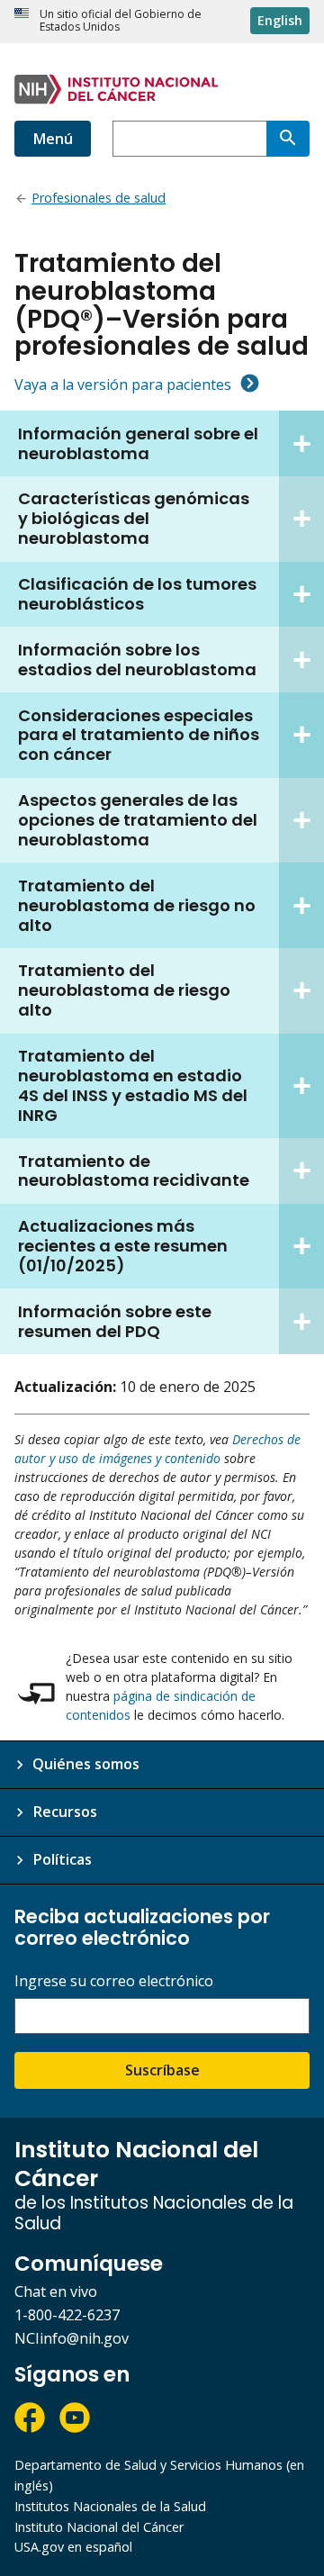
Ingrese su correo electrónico (114, 1981)
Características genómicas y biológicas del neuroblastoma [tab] (134, 518)
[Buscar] (288, 139)
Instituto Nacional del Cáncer (99, 2527)
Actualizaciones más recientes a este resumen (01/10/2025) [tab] (123, 1246)
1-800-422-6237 (67, 2315)
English (280, 20)
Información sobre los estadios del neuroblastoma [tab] (137, 660)
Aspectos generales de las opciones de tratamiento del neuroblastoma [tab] (138, 820)
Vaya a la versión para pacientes (123, 384)
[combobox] (189, 139)
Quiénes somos (86, 1764)
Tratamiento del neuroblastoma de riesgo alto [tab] (124, 990)
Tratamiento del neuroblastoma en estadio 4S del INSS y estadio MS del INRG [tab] (133, 1085)
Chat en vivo (56, 2291)
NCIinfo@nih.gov (72, 2338)
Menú (53, 139)
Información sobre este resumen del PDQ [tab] (115, 1321)
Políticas (62, 1859)
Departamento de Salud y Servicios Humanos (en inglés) (159, 2475)
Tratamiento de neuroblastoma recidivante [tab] (134, 1171)
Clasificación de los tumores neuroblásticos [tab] (137, 594)
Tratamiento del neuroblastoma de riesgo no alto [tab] (137, 905)
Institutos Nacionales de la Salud (110, 2506)
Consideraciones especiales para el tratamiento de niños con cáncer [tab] (139, 735)
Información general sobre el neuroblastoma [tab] (138, 443)
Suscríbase (162, 2070)
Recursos (65, 1812)
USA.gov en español (73, 2547)
